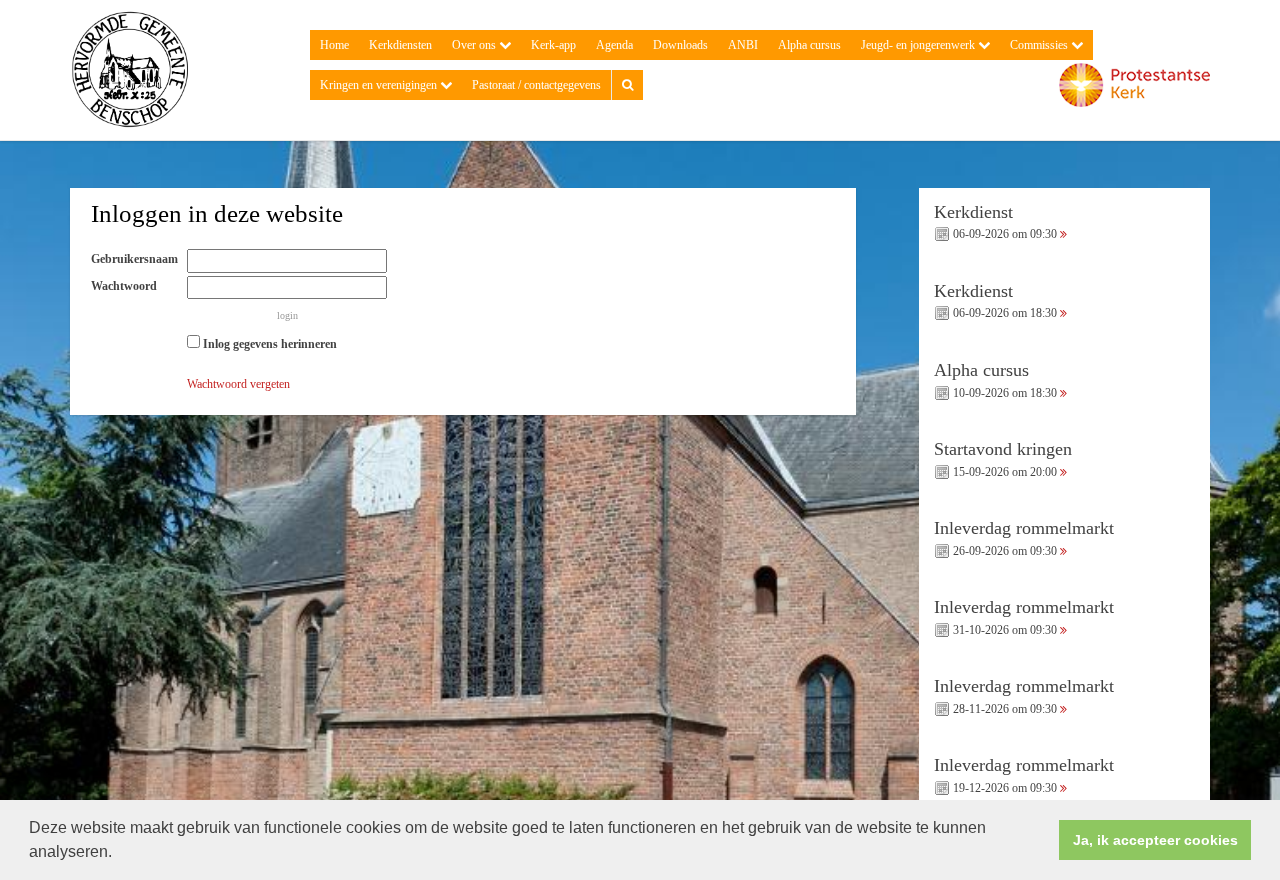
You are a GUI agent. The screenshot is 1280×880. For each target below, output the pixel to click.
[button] (119, 854)
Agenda (614, 45)
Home (334, 45)
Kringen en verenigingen (380, 85)
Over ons (475, 45)
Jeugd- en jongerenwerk (919, 45)
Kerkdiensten (400, 45)
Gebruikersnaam (139, 259)
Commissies (1040, 45)
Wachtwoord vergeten (238, 384)
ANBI (743, 45)
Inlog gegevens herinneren (268, 344)
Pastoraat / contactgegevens (536, 85)
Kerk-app (553, 45)
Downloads (680, 45)
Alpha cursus (809, 45)
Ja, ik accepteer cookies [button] (1155, 840)
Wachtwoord (128, 286)
